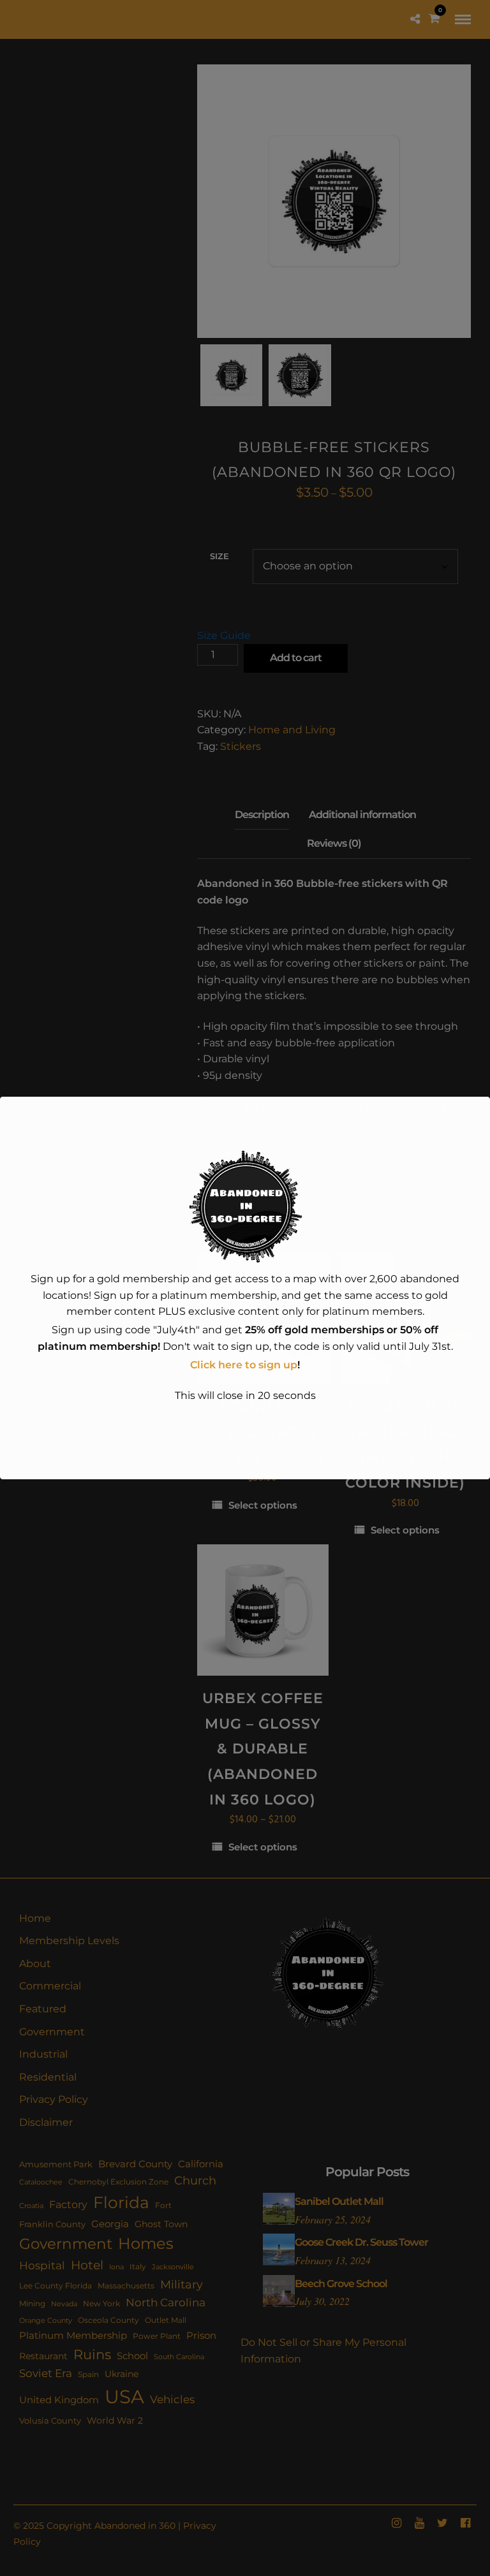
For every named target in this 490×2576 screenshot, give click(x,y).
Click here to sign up (244, 1365)
